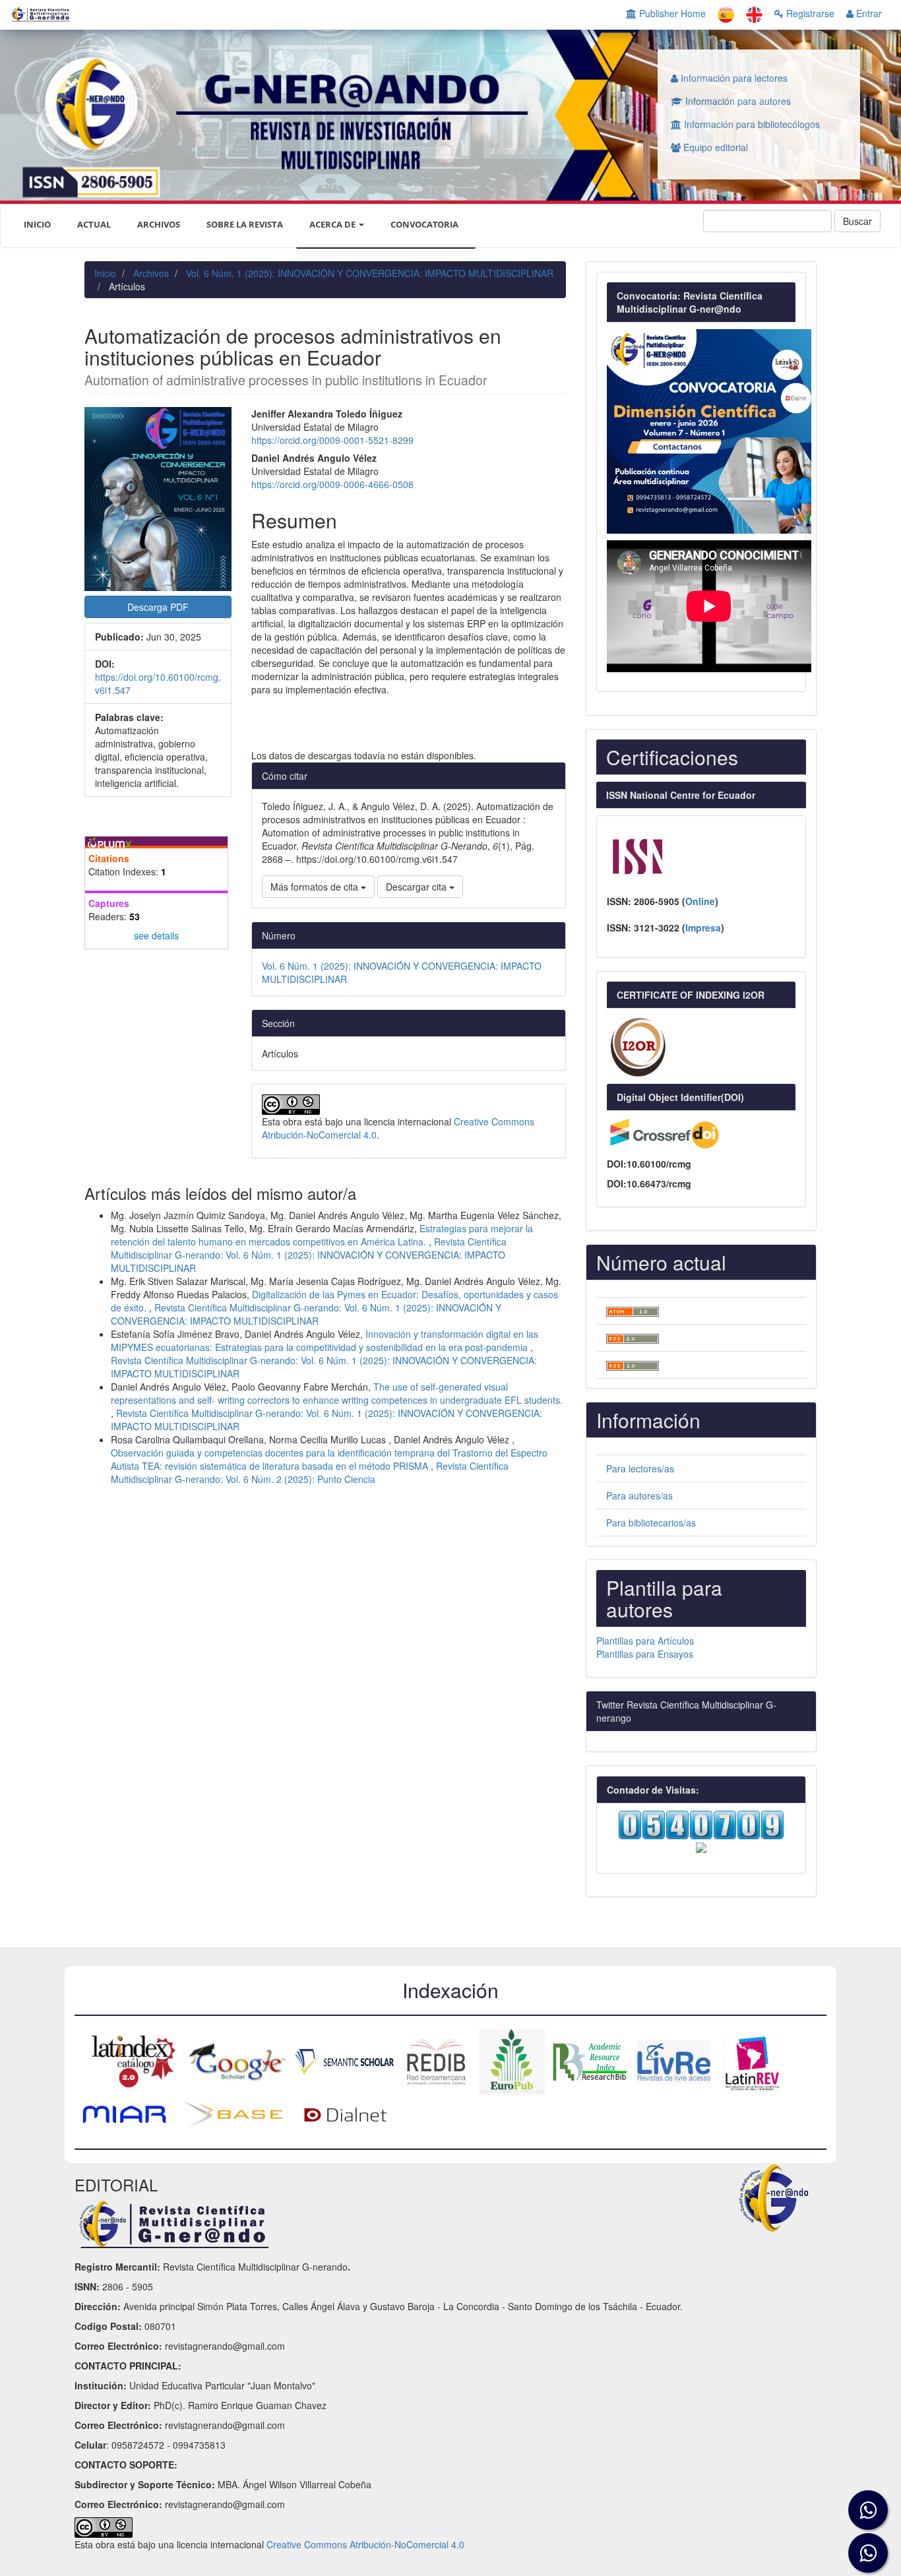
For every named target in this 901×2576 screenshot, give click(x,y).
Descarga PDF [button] (158, 607)
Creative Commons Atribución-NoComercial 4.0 (365, 2544)
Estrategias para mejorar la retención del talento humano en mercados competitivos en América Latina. (322, 1235)
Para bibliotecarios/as (651, 1523)
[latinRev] (752, 2061)
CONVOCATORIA (424, 224)
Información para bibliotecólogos (751, 124)
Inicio (105, 273)
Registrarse (809, 13)
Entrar (868, 13)
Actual (94, 224)
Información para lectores (733, 78)
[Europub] (512, 2061)
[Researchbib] (590, 2061)
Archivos (159, 224)
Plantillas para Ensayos (645, 1654)
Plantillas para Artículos (645, 1641)
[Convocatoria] (709, 429)
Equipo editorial (714, 147)
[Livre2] (674, 2061)
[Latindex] (130, 2061)
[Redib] (436, 2061)
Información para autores (737, 101)
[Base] (233, 2114)
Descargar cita (418, 887)
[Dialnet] (346, 2114)
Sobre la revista (245, 224)
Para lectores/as (640, 1468)
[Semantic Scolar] (344, 2061)
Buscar (857, 221)
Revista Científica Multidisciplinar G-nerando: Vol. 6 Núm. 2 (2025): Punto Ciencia (310, 1472)
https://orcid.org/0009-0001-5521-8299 (332, 440)
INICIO (37, 224)
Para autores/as (639, 1495)
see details (156, 935)
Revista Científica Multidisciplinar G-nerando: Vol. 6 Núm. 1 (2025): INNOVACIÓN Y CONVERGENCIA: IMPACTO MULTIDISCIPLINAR (309, 1255)
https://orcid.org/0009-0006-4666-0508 (332, 484)
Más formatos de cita (316, 887)
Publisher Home (671, 13)
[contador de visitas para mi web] (701, 1823)
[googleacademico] (237, 2061)
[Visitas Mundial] (701, 1846)
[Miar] (124, 2114)
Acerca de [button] (333, 224)
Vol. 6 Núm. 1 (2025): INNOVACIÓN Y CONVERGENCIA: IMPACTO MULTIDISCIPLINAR (370, 273)
